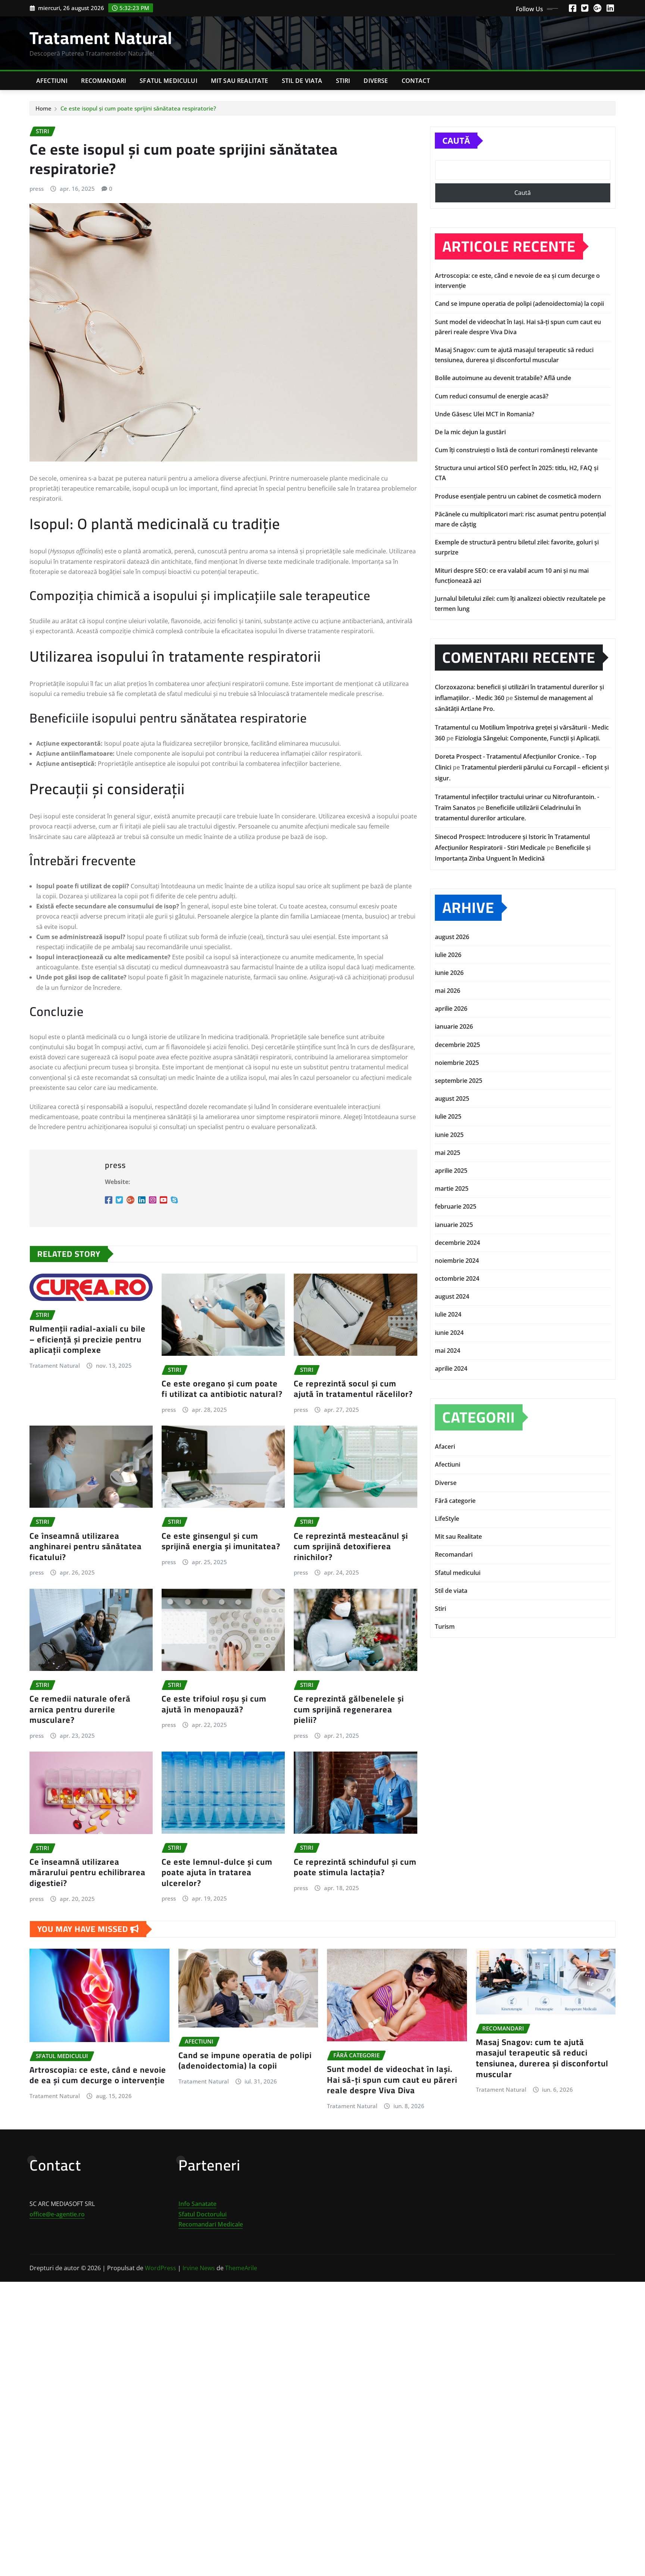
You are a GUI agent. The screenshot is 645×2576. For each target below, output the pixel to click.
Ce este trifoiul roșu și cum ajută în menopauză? (214, 1704)
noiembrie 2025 (457, 1063)
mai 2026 (448, 991)
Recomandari (104, 81)
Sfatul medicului (169, 81)
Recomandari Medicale (211, 2224)
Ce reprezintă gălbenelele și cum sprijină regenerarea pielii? (349, 1709)
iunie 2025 (449, 1135)
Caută (456, 140)
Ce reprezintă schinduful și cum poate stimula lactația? (355, 1867)
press (37, 189)
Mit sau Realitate (240, 81)
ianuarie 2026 (454, 1026)
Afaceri (445, 1447)
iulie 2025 (448, 1116)
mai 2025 (448, 1153)
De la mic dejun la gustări (470, 432)
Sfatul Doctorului (202, 2214)
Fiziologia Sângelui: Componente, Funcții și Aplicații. (528, 738)
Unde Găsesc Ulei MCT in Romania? (484, 414)
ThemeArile (241, 2268)
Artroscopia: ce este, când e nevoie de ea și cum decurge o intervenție (98, 2075)
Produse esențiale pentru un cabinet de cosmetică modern (518, 496)
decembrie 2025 (457, 1045)
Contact (416, 81)
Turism (445, 1626)
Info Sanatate (197, 2204)
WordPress (161, 2268)
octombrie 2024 (457, 1278)
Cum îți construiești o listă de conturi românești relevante (516, 450)
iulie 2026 (448, 955)
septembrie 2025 (459, 1081)
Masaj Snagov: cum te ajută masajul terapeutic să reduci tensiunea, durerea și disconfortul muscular (542, 2058)
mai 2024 (448, 1351)
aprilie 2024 (451, 1368)
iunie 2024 (449, 1333)
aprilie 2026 (451, 1009)
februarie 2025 (456, 1206)
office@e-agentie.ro (57, 2214)
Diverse (376, 81)
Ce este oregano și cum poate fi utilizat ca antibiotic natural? (222, 1389)
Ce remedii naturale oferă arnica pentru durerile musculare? (80, 1709)
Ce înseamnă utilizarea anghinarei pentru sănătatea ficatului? (86, 1546)
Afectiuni (52, 81)
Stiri (343, 81)
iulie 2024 (448, 1314)
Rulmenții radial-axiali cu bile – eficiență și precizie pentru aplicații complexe (88, 1339)
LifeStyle (447, 1519)
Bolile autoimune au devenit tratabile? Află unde (503, 378)
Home (43, 108)
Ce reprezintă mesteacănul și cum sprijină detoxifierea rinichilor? (351, 1546)
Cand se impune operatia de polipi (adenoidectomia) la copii (519, 304)
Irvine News (199, 2268)
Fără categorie (455, 1501)
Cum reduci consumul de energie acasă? (492, 396)
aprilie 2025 (451, 1171)
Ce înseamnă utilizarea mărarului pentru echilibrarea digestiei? (88, 1872)
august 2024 (452, 1296)
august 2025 (452, 1099)
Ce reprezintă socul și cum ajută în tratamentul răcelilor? (353, 1389)
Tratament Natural (101, 38)
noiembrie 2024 (457, 1261)
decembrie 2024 (457, 1243)
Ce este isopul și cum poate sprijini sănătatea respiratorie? (138, 108)
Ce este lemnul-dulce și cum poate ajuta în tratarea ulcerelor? (217, 1872)
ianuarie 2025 (454, 1225)
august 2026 (452, 937)
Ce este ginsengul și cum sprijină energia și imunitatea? (221, 1541)
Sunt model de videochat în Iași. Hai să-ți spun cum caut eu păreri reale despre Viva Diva (392, 2080)
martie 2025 (452, 1188)
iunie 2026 (449, 973)
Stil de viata (302, 81)
